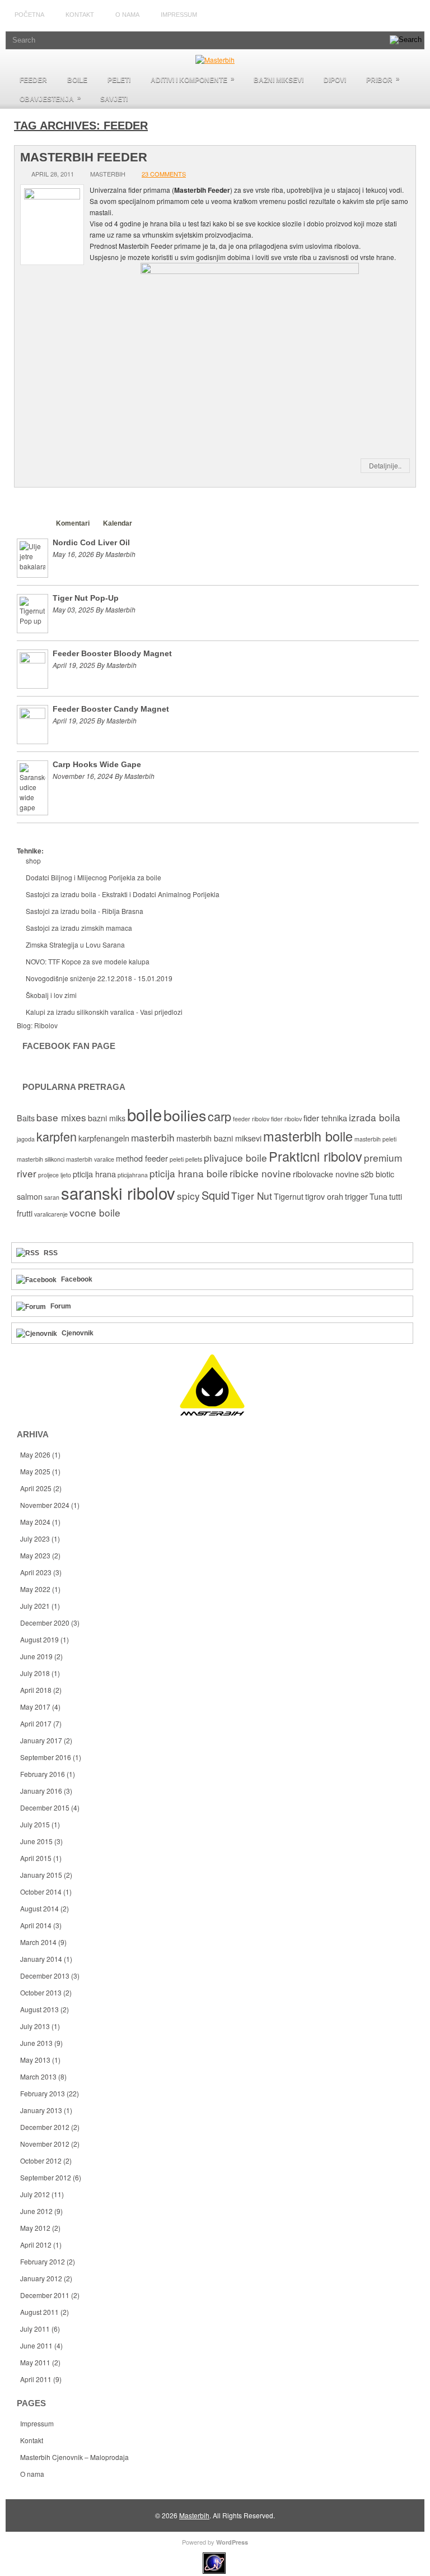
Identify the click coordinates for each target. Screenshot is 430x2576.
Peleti (119, 80)
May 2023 (35, 1555)
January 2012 (41, 2278)
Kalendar (118, 523)
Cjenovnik (78, 1333)
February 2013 (43, 2093)
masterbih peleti (375, 1139)
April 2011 (36, 2379)
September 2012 (46, 2177)
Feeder (33, 80)
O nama (127, 15)
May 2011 (35, 2362)
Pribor (383, 79)
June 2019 (36, 1656)
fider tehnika (325, 1118)
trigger (356, 1196)
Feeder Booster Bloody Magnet (112, 653)
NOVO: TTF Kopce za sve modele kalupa (88, 961)
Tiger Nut (252, 1196)
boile (144, 1114)
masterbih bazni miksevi (219, 1138)
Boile (77, 80)
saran (52, 1197)
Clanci (32, 523)
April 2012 (36, 2245)
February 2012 (43, 2261)
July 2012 (35, 2194)
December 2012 (45, 2127)
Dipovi (335, 80)
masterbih (153, 1137)
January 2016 (41, 1791)
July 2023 (35, 1538)
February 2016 (43, 1774)
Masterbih (194, 2515)
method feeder (142, 1158)
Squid (216, 1195)
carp (219, 1116)
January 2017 (41, 1740)
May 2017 (35, 1707)
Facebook (77, 1279)
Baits (26, 1118)
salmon (30, 1196)
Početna (29, 15)
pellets (194, 1159)
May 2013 (35, 2060)
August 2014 (39, 1908)
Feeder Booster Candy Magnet (111, 709)
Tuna (378, 1196)
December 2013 (45, 1976)
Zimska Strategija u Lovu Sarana (75, 944)
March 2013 (38, 2076)
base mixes (61, 1117)
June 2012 (36, 2211)
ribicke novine (260, 1173)
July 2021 (35, 1606)
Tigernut (289, 1196)
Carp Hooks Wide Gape (97, 764)
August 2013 (39, 2009)
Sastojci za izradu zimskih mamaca (79, 928)
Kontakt (80, 15)
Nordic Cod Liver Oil (91, 542)
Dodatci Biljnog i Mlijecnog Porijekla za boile (94, 877)
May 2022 (35, 1589)
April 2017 (36, 1723)
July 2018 (35, 1673)
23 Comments (164, 174)
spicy (188, 1196)
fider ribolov (286, 1119)
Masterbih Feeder (84, 157)
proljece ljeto (55, 1175)
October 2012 (41, 2160)
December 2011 (45, 2295)
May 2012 (35, 2228)
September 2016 (46, 1757)
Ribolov (46, 1025)
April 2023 (36, 1572)
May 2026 (35, 1454)
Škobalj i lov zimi (51, 995)
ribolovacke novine (326, 1174)
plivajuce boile (235, 1157)
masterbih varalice (90, 1159)
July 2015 (35, 1824)
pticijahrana (133, 1175)
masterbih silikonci (41, 1159)
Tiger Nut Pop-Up (86, 598)
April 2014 (36, 1925)
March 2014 (38, 1942)
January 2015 (41, 1875)
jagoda (26, 1139)
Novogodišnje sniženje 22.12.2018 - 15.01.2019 (99, 978)
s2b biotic (377, 1174)
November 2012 (45, 2144)
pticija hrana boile (189, 1173)
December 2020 (45, 1623)
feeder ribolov (251, 1119)
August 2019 (39, 1639)
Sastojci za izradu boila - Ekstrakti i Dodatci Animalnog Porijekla (123, 894)
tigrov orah (324, 1196)
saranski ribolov (118, 1192)
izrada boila (375, 1117)
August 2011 (39, 2312)
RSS (51, 1253)
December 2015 (45, 1807)
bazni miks (107, 1118)
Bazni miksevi (279, 80)
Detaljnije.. (385, 465)
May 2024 (35, 1522)
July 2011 (35, 2329)
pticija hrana (94, 1174)
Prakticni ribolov (316, 1156)
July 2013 (35, 2026)
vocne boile (95, 1212)
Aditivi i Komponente (193, 79)
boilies (185, 1115)
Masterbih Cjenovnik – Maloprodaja (74, 2457)
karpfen (57, 1136)
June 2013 (36, 2043)
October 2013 (41, 1992)
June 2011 (36, 2345)
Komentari (73, 523)
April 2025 (36, 1488)
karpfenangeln (104, 1138)
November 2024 (45, 1505)
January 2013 (41, 2110)
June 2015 (36, 1841)
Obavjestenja (50, 98)
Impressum (179, 15)
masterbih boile (308, 1136)
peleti (177, 1159)
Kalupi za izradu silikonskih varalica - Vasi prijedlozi (104, 1012)
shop (33, 860)
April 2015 (36, 1858)
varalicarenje (51, 1214)
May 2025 (35, 1471)
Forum (61, 1306)
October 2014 (41, 1892)
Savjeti (114, 99)
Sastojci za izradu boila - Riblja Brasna (85, 911)
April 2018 (36, 1690)
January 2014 (41, 1959)
